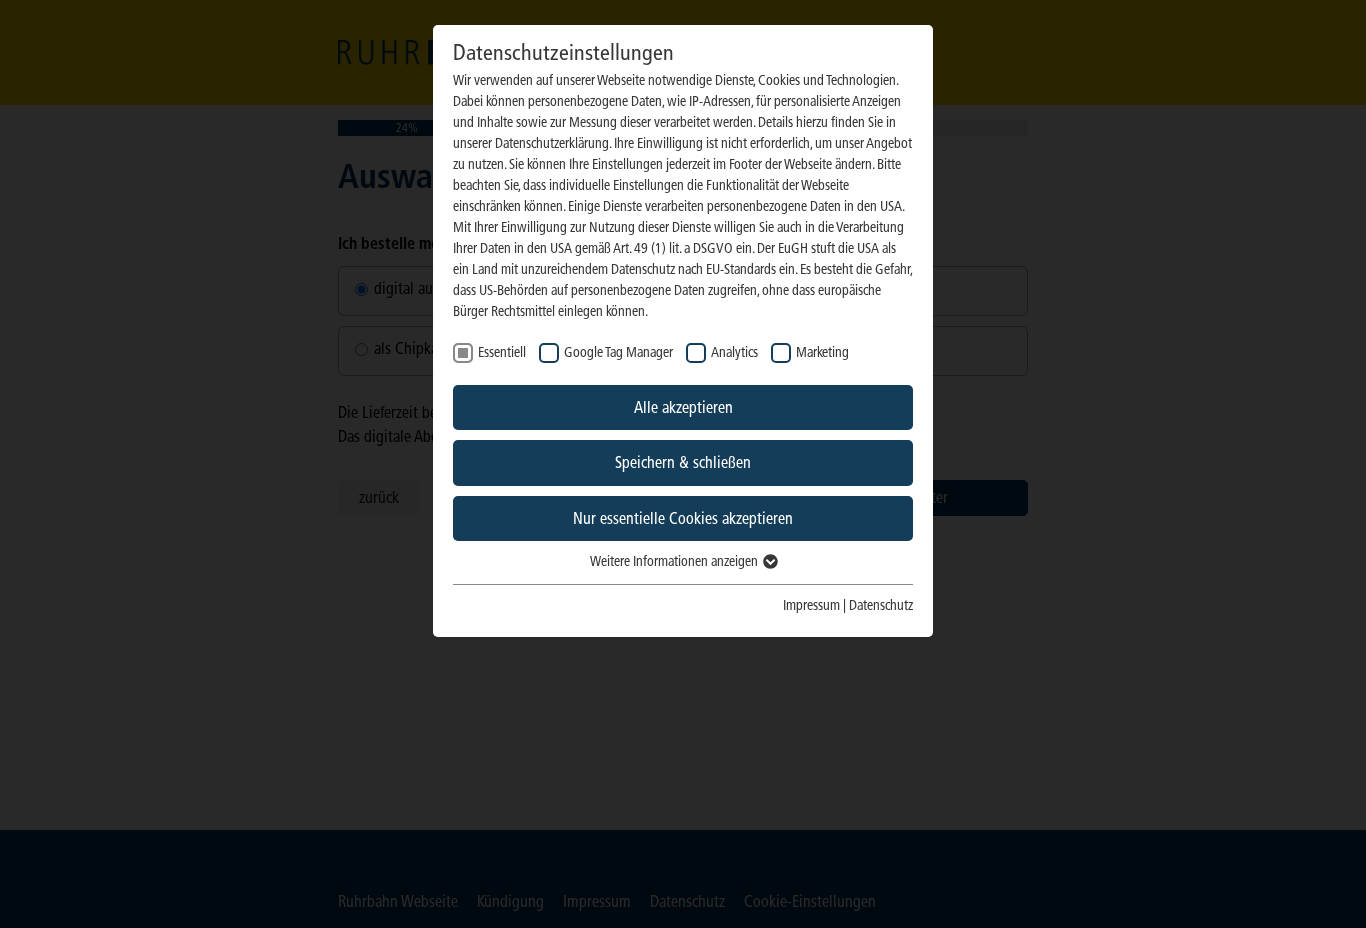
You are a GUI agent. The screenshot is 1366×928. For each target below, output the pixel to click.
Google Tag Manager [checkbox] (618, 352)
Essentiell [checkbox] (502, 352)
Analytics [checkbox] (734, 352)
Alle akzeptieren (683, 407)
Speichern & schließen (683, 462)
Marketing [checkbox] (822, 352)
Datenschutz (881, 605)
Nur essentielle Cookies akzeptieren (683, 518)
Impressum (811, 605)
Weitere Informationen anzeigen (675, 561)
